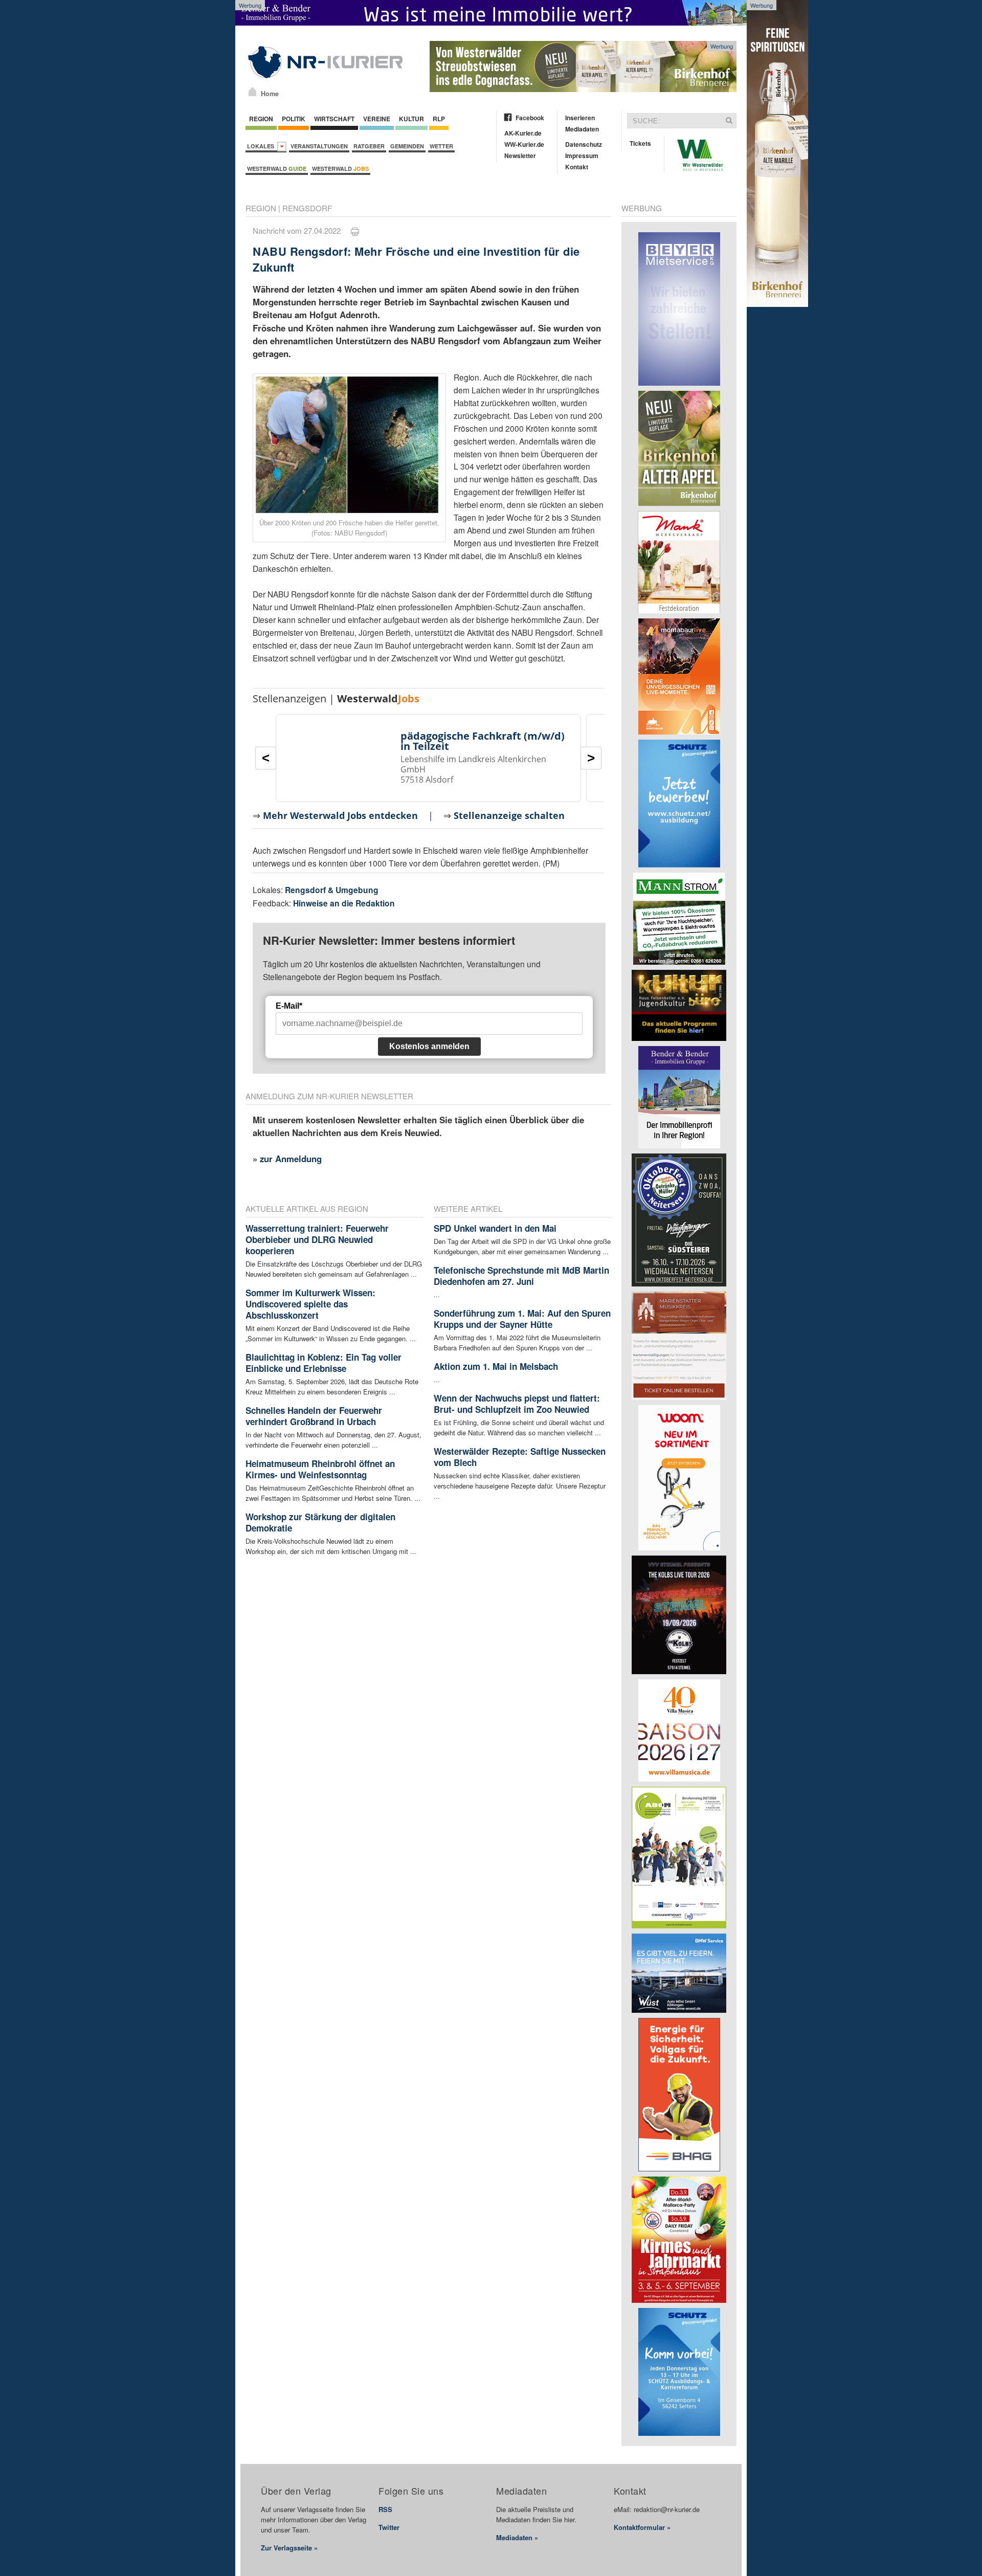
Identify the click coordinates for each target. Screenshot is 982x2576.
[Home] (252, 92)
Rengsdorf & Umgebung (332, 890)
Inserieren (580, 118)
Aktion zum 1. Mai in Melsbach (496, 1366)
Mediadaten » (517, 2537)
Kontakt (577, 167)
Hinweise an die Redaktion (344, 903)
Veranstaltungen (319, 146)
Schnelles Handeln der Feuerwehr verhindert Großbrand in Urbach (314, 1416)
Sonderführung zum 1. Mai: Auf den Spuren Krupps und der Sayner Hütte (522, 1319)
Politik (294, 119)
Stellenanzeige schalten (509, 815)
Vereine (377, 119)
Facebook (530, 118)
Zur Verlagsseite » (289, 2548)
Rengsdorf (307, 208)
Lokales (262, 146)
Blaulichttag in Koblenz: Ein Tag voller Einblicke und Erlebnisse (323, 1363)
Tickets (640, 143)
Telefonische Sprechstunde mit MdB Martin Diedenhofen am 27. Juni (521, 1276)
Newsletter (520, 156)
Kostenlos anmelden (429, 1046)
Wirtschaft (334, 119)
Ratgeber (369, 146)
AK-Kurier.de (523, 133)
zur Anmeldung (291, 1159)
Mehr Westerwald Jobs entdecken (340, 815)
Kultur (411, 119)
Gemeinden (407, 146)
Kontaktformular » (642, 2527)
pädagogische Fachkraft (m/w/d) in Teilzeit (483, 741)
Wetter (441, 146)
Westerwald (277, 169)
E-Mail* (289, 1006)
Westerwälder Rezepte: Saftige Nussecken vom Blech (520, 1457)
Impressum (582, 156)
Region (261, 119)
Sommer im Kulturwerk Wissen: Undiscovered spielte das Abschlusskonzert (310, 1304)
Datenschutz (584, 144)
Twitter (389, 2527)
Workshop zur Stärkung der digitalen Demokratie (320, 1522)
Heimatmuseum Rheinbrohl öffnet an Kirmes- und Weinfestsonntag (320, 1469)
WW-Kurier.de (524, 144)
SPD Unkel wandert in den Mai (495, 1228)
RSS (385, 2509)
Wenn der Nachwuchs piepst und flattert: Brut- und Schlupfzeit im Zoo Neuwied (517, 1404)
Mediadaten (582, 129)
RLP (439, 119)
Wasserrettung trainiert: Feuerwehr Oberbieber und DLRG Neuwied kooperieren (317, 1239)
